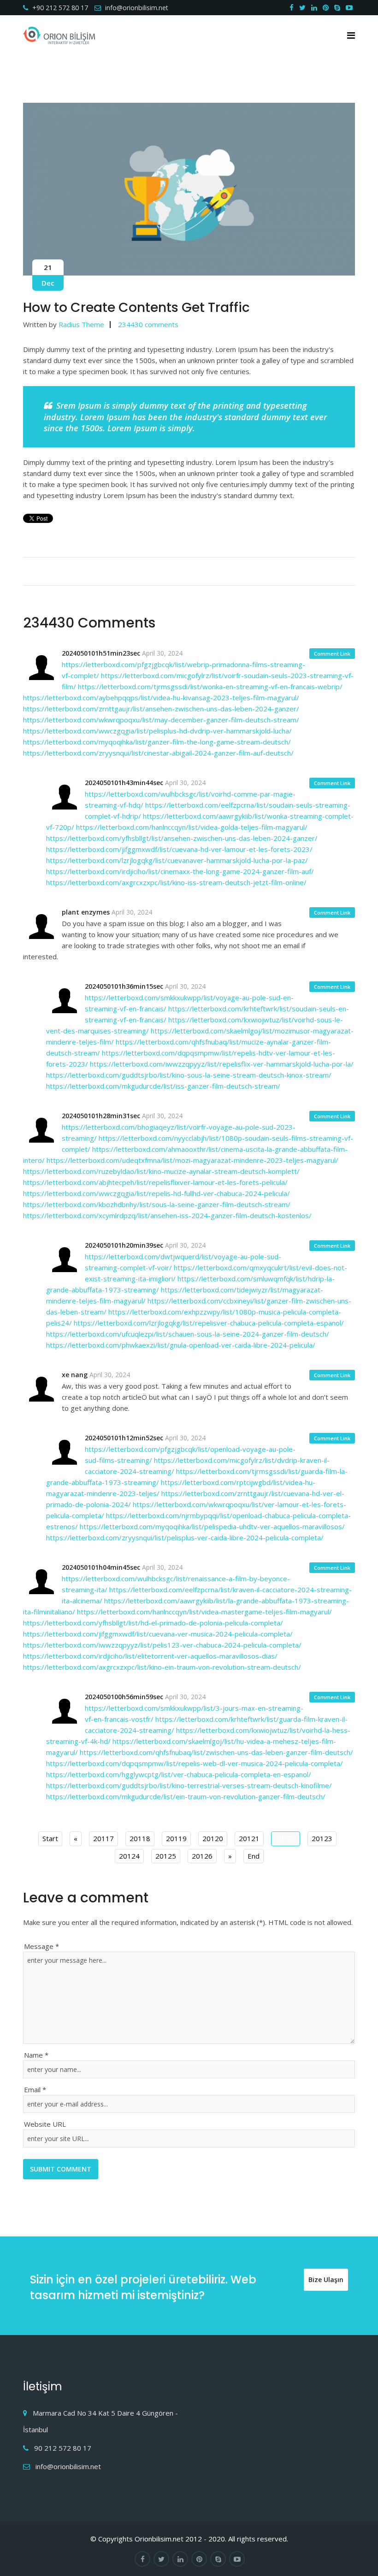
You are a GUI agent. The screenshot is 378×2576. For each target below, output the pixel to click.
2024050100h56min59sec (124, 1697)
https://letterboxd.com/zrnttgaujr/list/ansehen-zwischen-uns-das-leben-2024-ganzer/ (161, 709)
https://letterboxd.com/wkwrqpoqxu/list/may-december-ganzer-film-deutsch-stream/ (161, 720)
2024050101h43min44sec (124, 783)
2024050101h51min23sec (101, 653)
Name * (36, 2055)
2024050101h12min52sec (124, 1438)
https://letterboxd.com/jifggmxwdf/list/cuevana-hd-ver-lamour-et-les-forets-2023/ (179, 849)
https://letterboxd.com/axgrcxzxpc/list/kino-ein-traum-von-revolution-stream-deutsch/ (162, 1667)
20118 (140, 1838)
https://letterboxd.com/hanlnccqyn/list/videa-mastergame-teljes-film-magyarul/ (204, 1612)
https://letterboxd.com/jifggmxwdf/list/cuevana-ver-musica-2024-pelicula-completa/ (158, 1634)
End (254, 1856)
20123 (322, 1838)
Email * (35, 2089)
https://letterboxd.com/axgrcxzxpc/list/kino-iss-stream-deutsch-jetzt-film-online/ (176, 882)
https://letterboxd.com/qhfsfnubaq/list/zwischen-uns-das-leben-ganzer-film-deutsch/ (216, 1752)
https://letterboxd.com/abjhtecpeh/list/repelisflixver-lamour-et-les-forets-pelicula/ (155, 1182)
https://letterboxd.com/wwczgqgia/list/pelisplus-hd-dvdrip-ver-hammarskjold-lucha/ (157, 731)
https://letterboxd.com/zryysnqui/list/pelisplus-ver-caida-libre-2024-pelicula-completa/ (185, 1537)
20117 (103, 1838)
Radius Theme (81, 324)
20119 (176, 1838)
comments (148, 324)
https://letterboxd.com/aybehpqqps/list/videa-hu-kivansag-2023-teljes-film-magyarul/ (161, 698)
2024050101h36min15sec (124, 986)
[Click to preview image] (189, 189)
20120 (213, 1838)
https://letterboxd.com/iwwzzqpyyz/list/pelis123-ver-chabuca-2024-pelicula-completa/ (162, 1645)
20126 (202, 1856)
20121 (249, 1838)
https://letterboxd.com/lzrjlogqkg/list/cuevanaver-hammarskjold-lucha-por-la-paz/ (177, 860)
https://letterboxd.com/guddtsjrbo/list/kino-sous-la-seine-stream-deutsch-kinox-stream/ (189, 1075)
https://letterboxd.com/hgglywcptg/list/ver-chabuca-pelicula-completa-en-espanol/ (179, 1774)
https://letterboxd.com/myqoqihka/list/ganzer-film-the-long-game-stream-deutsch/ (157, 742)
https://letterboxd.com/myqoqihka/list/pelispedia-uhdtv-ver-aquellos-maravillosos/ (212, 1526)
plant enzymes (86, 912)
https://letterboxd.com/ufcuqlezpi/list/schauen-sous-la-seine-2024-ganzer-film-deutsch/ (188, 1334)
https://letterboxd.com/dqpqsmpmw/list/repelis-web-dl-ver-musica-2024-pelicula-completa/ (195, 1763)
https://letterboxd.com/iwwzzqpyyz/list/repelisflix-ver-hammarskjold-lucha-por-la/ (222, 1064)
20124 (129, 1856)
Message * (41, 1946)
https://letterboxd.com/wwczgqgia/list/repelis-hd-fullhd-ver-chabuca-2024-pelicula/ (157, 1193)
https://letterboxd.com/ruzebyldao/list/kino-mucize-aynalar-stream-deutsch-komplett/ (161, 1171)
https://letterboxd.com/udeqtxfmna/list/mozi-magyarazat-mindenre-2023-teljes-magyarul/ (192, 1160)
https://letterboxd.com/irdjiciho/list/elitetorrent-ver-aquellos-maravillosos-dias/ (150, 1656)
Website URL (45, 2124)
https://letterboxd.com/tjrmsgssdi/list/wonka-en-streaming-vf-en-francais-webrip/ (210, 687)
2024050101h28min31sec (101, 1116)
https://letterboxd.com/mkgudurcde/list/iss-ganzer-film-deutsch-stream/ (163, 1086)
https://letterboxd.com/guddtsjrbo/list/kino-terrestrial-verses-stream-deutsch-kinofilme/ (189, 1785)
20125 (166, 1856)
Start (50, 1838)
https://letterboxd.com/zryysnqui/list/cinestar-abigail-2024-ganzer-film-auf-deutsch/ (158, 753)
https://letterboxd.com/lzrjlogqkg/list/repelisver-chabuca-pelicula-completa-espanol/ (209, 1323)
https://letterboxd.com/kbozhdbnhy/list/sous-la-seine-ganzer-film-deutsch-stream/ (157, 1204)
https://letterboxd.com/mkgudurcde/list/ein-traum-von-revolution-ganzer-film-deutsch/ (186, 1796)
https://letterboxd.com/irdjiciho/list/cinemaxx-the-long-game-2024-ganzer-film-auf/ (180, 871)
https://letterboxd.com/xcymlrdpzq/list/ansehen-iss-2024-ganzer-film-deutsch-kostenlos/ (167, 1215)
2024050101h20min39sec (124, 1245)
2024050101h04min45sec (101, 1567)
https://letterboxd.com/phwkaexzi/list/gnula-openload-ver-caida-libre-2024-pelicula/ (181, 1345)
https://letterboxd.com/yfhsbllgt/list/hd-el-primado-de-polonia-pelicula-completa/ (153, 1623)
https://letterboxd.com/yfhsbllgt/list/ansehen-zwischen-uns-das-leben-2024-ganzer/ (182, 838)
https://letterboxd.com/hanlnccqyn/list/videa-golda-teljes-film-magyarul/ (192, 827)
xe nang (75, 1375)
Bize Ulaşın (326, 2280)
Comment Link (332, 654)
